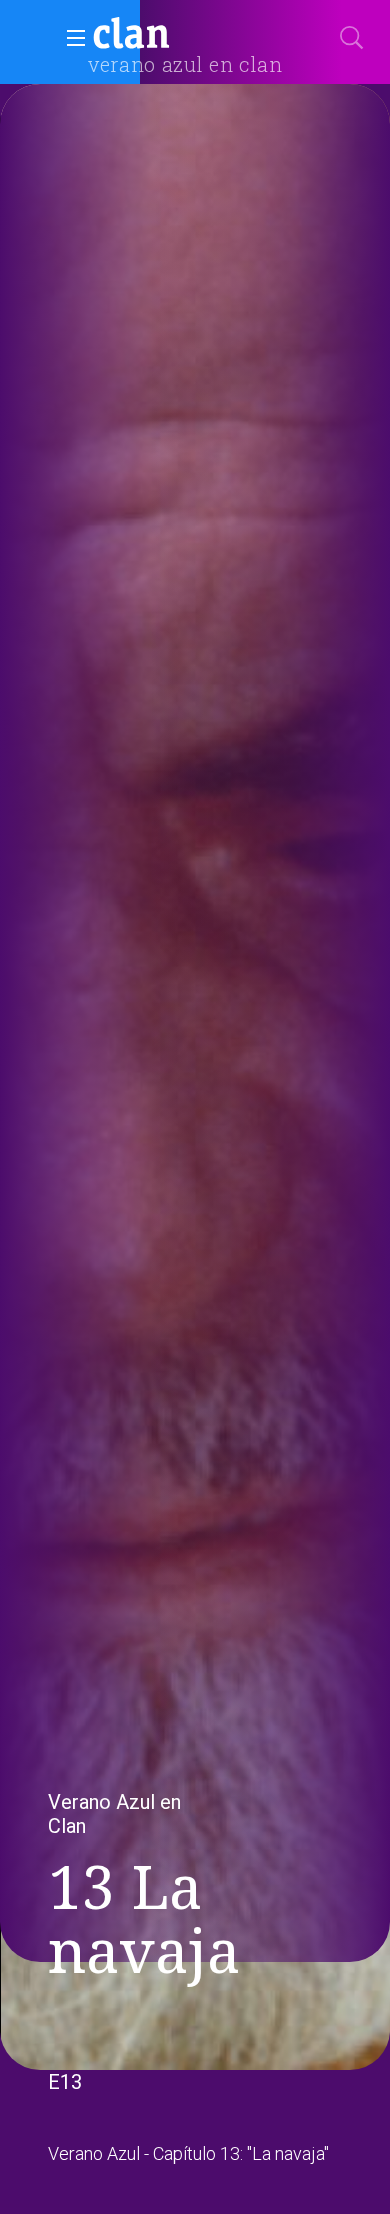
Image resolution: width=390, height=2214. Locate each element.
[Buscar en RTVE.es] (352, 38)
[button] (70, 38)
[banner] (180, 36)
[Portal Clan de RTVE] (132, 36)
